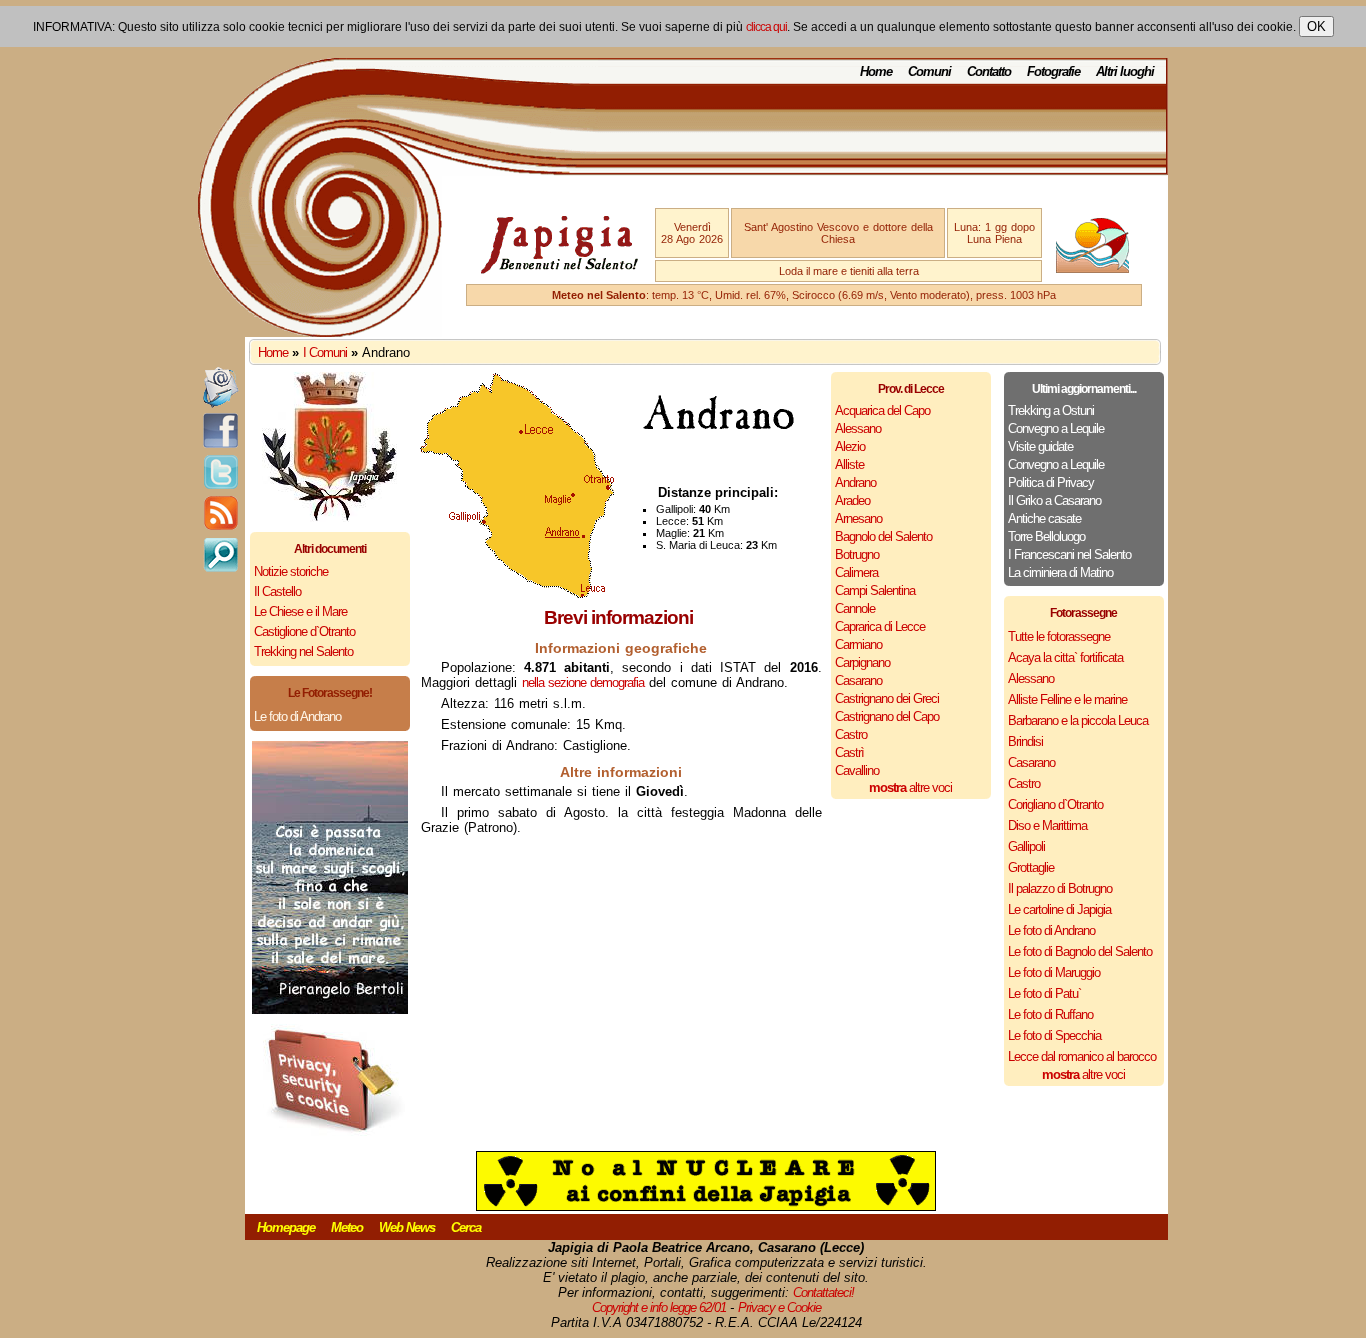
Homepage (286, 1227)
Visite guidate (1040, 446)
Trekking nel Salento (303, 651)
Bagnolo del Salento (883, 536)
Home (876, 71)
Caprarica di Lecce (880, 626)
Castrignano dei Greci (887, 698)
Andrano (855, 482)
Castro (851, 734)
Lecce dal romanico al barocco (1082, 1056)
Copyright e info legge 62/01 (659, 1307)
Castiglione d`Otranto (304, 631)
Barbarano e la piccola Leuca (1078, 720)
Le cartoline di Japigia (1059, 909)
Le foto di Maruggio (1054, 972)
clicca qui (766, 27)
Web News (407, 1227)
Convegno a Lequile (1056, 428)
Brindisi (1025, 741)
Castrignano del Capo (887, 716)
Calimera (856, 572)
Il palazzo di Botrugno (1060, 888)
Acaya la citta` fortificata (1065, 657)
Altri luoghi (1125, 71)
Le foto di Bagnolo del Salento (1080, 951)
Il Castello (277, 591)
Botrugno (857, 554)
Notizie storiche (291, 571)
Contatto (989, 71)
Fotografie (1053, 71)
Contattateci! (823, 1292)
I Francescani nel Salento (1069, 554)
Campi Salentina (875, 590)
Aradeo (852, 500)
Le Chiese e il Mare (300, 611)
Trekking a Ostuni (1051, 410)
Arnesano (858, 518)
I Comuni (325, 352)
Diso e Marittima (1047, 825)
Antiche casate (1044, 518)
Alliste (849, 464)
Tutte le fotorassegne (1059, 636)
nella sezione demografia (583, 682)
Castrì (849, 752)
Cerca (466, 1227)
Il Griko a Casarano (1054, 500)
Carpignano (862, 662)
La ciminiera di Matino (1060, 572)
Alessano (858, 428)
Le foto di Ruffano (1050, 1014)
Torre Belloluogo (1046, 536)
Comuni (929, 71)
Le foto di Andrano (297, 716)
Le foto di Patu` (1044, 993)
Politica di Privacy (1051, 482)
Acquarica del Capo (882, 410)
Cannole (855, 608)
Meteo (347, 1227)
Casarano (858, 680)
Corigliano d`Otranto (1055, 804)
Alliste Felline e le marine (1067, 699)
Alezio (850, 446)
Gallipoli (1026, 846)
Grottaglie (1031, 867)
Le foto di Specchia (1054, 1035)
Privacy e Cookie (779, 1307)
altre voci (910, 787)
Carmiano (858, 644)
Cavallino (857, 770)
